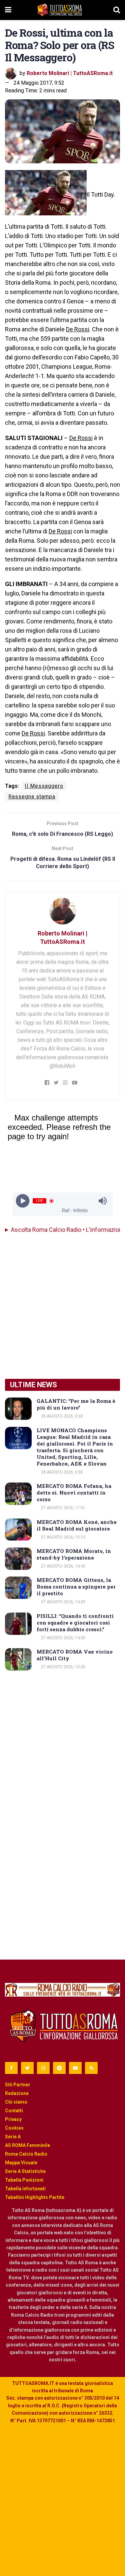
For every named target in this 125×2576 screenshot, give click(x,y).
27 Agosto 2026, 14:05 (63, 1638)
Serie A (13, 2137)
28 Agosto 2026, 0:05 (61, 1472)
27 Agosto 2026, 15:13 (63, 1537)
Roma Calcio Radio (26, 2154)
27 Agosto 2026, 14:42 (63, 1566)
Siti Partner (18, 2085)
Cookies (14, 2128)
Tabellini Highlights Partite (35, 2197)
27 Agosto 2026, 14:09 (63, 1602)
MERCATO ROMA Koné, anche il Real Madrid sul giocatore (77, 1525)
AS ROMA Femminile (27, 2145)
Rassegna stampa (32, 797)
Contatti (14, 2111)
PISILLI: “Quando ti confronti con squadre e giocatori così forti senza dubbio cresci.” (75, 1623)
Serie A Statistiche (25, 2171)
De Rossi (78, 329)
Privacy (13, 2119)
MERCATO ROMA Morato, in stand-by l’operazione (74, 1554)
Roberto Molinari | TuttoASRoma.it (70, 73)
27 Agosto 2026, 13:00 (63, 1667)
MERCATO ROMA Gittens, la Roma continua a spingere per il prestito (76, 1587)
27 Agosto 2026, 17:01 (63, 1508)
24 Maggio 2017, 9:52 (39, 83)
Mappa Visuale (21, 2163)
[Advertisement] (62, 1306)
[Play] (22, 1201)
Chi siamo (16, 2102)
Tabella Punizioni (24, 2180)
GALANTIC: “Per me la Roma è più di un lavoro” (76, 1404)
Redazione (17, 2093)
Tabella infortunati (25, 2189)
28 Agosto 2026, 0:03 (61, 1416)
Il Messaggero (44, 786)
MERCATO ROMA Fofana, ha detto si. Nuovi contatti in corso (74, 1493)
